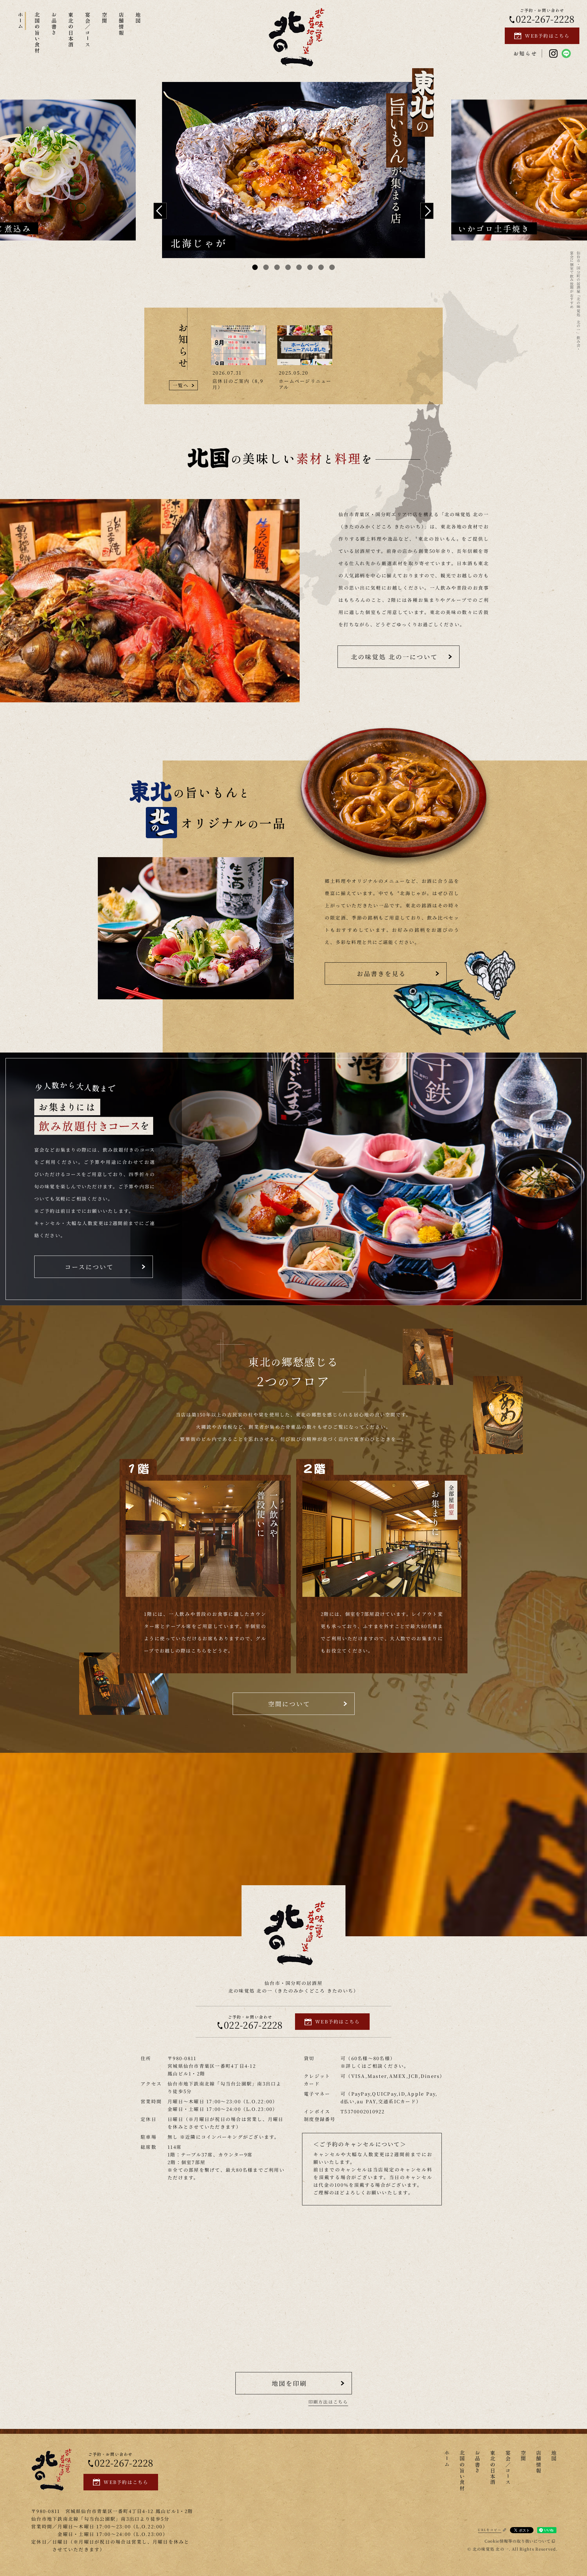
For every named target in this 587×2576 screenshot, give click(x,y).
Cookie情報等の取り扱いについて (518, 2541)
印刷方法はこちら (328, 2402)
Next (427, 211)
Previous (160, 211)
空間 (105, 18)
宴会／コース (88, 30)
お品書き (54, 24)
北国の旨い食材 (37, 33)
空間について (289, 1704)
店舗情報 (122, 24)
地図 (138, 18)
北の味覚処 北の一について (394, 657)
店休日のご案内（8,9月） (238, 384)
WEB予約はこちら (547, 36)
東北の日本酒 (71, 30)
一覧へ (181, 385)
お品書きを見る (381, 973)
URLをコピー (490, 2530)
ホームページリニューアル (305, 384)
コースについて (89, 1267)
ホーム (21, 21)
